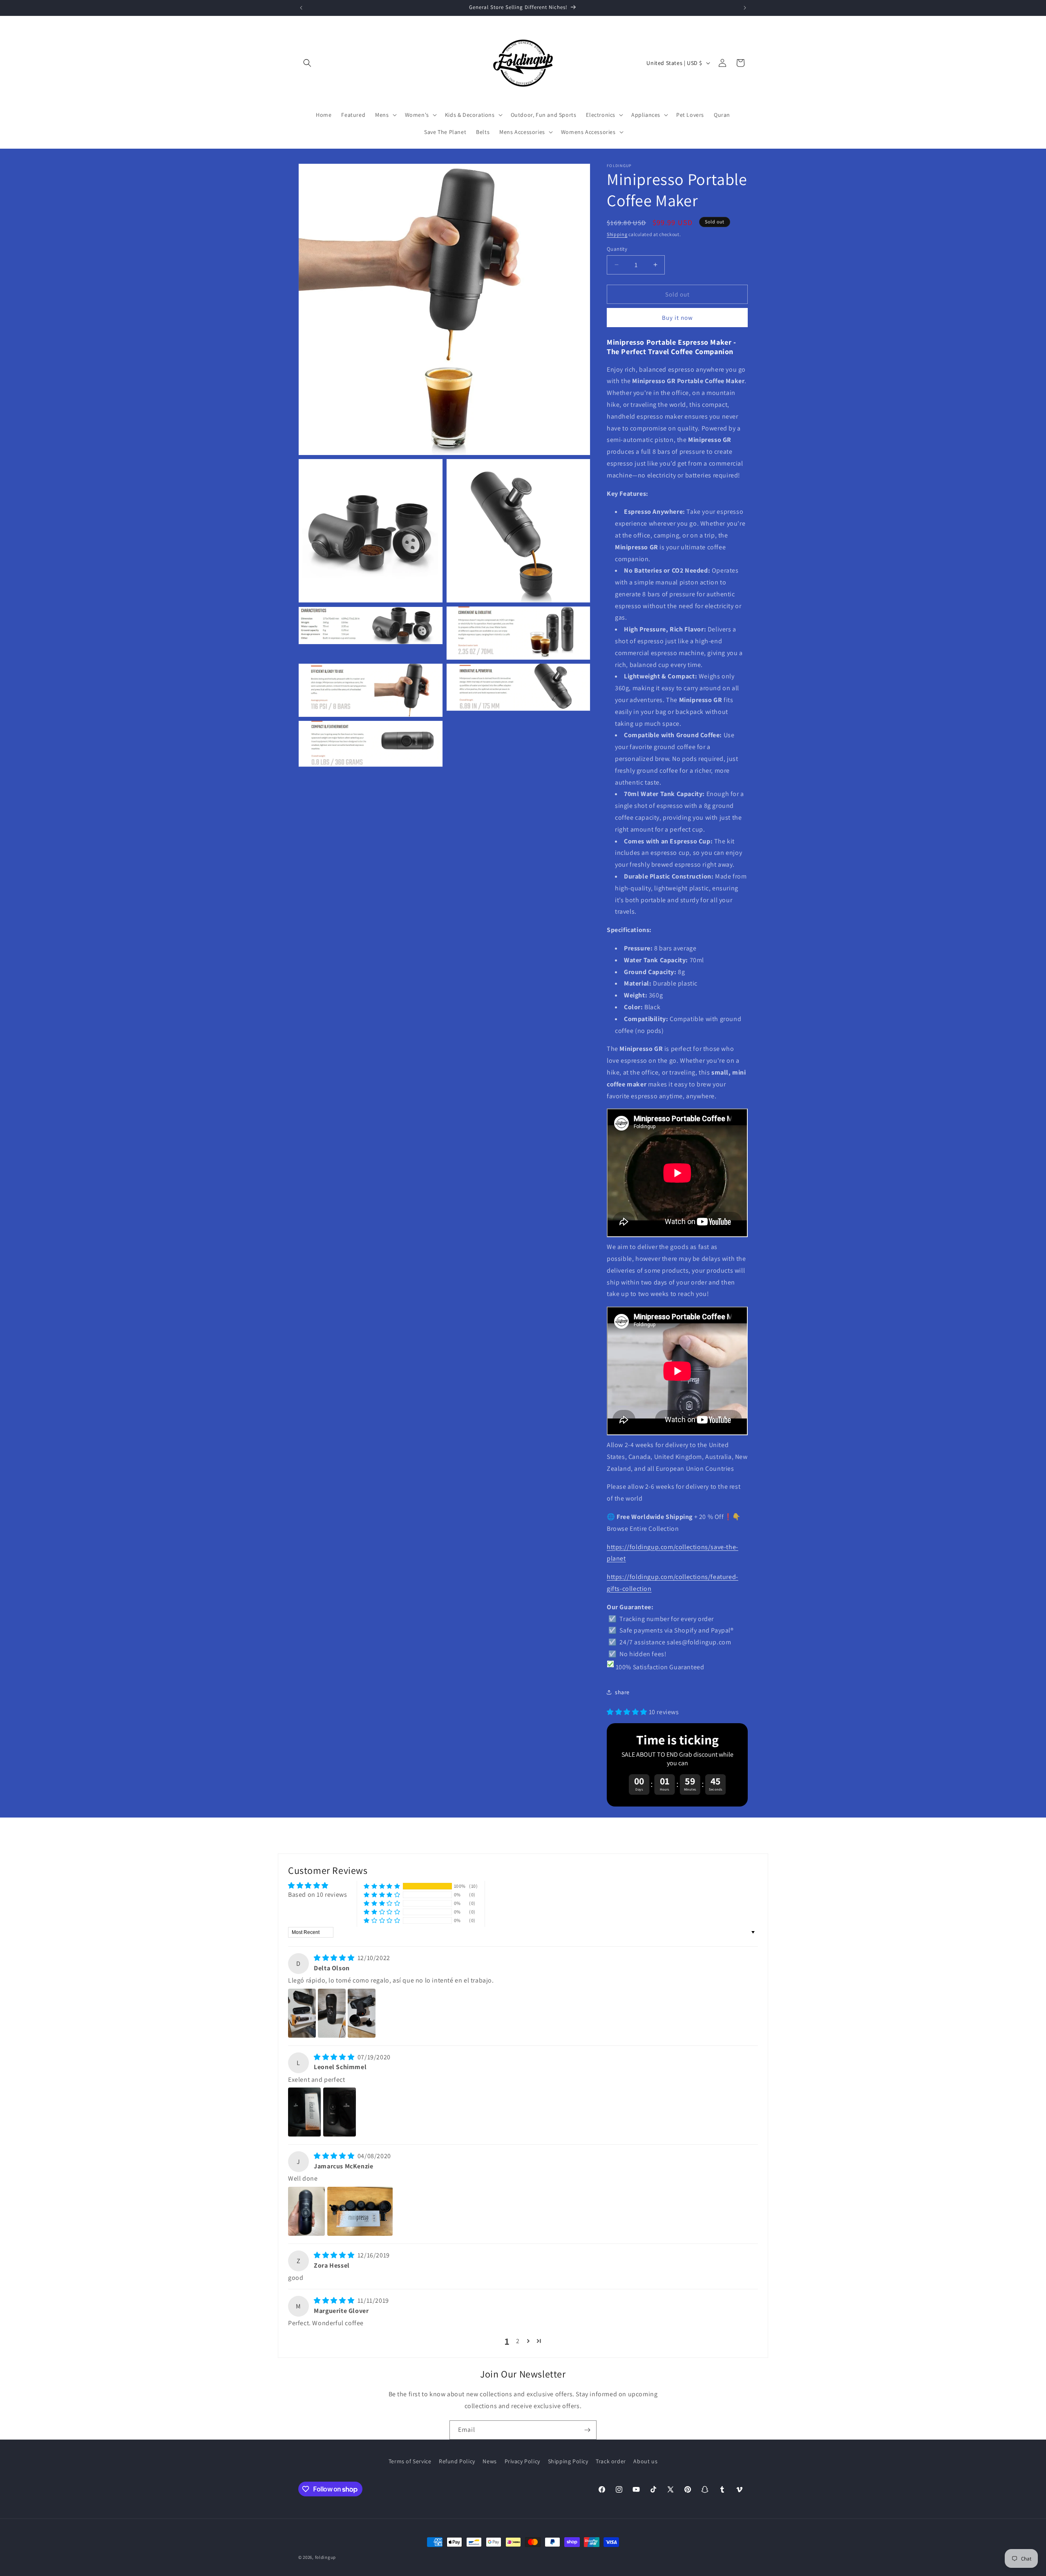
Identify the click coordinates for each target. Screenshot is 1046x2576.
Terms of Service (410, 2461)
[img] (335, 1958)
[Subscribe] (587, 2430)
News (489, 2461)
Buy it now (677, 318)
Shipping (617, 234)
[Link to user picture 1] (302, 2013)
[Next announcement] (745, 8)
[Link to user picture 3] (362, 2013)
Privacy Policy (522, 2461)
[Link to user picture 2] (332, 2013)
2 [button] (518, 2341)
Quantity (617, 249)
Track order (611, 2461)
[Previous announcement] (301, 8)
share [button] (622, 1692)
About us (645, 2461)
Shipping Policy (568, 2461)
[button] (307, 63)
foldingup (325, 2557)
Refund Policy (457, 2461)
